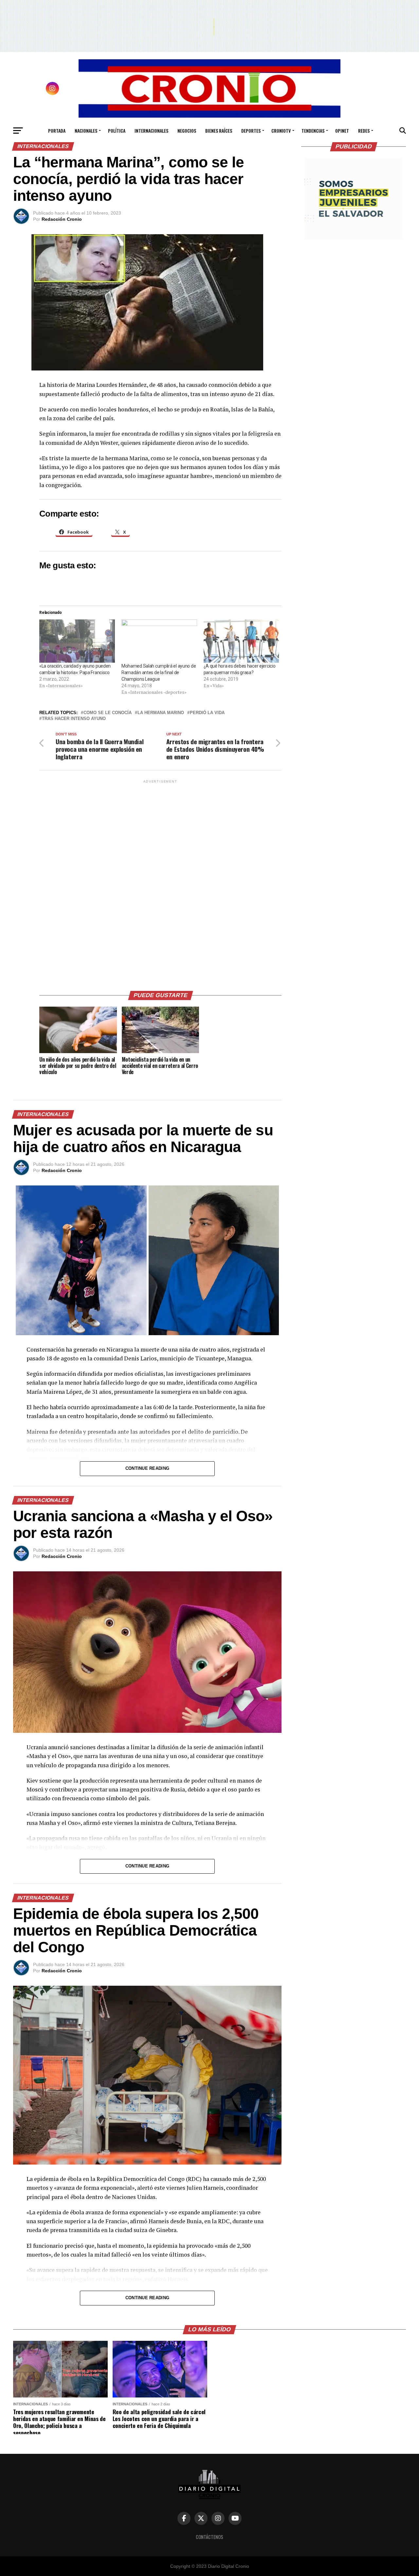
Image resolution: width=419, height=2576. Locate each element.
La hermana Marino (161, 713)
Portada (57, 131)
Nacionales (86, 131)
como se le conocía (108, 713)
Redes (364, 131)
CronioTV (281, 131)
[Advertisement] (160, 883)
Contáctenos (209, 2537)
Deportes (251, 131)
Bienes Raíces (219, 131)
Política (117, 131)
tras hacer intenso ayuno (74, 719)
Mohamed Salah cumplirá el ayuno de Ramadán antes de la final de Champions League (159, 672)
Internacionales (151, 131)
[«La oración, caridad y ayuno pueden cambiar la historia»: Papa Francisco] (77, 641)
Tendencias (313, 131)
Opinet (342, 131)
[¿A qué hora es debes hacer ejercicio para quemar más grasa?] (241, 641)
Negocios (187, 131)
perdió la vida (207, 713)
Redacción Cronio (62, 219)
